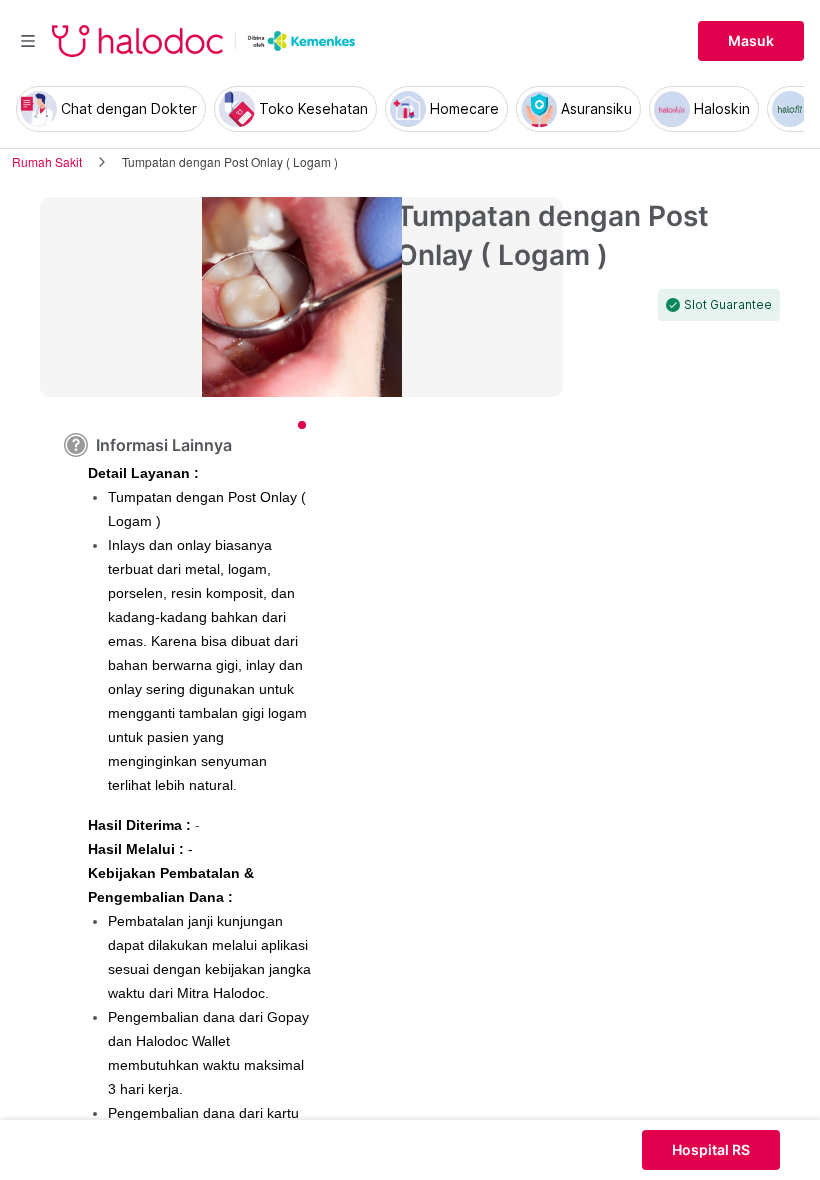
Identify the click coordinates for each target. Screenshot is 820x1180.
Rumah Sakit (47, 161)
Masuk (751, 41)
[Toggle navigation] (28, 41)
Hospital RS (711, 1150)
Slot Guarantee (728, 305)
